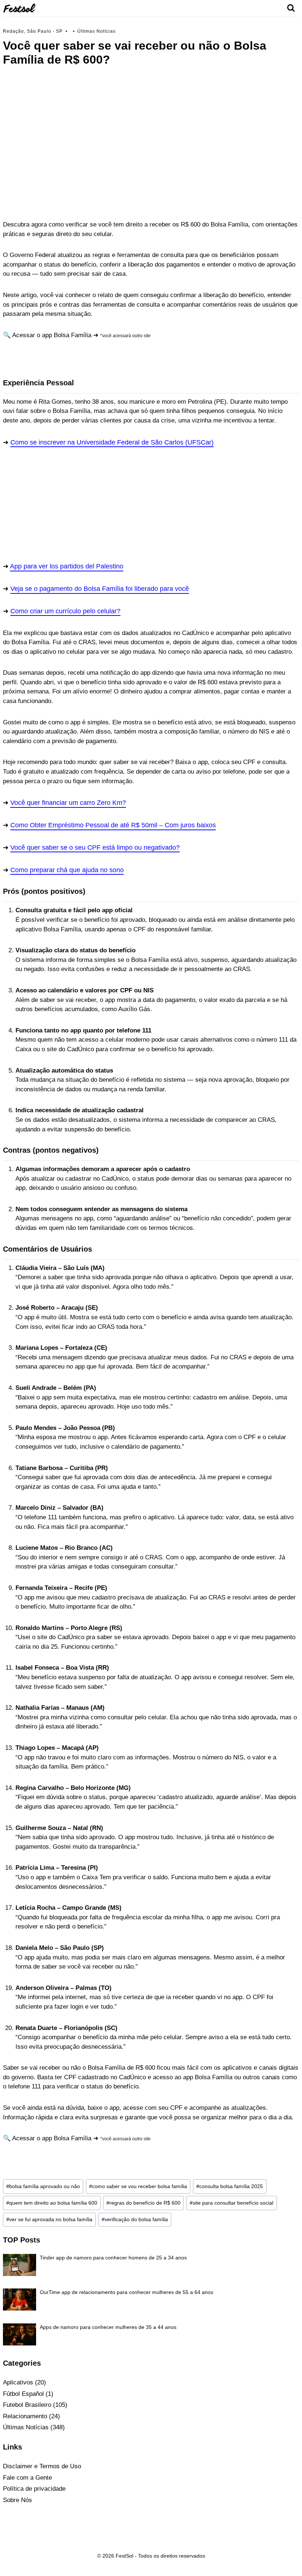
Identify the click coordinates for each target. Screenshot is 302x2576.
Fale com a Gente (27, 2478)
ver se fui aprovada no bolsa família (49, 2220)
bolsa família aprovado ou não (43, 2186)
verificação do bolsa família (135, 2220)
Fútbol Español (23, 2394)
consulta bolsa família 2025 (230, 2186)
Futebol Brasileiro (27, 2405)
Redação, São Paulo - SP (33, 31)
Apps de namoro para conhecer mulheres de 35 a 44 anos (108, 2327)
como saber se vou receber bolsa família (138, 2186)
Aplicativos (18, 2382)
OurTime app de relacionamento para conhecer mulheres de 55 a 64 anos (127, 2292)
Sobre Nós (17, 2500)
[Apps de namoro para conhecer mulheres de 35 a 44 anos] (20, 2334)
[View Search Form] (291, 8)
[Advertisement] (151, 119)
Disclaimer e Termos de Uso (42, 2466)
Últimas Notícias (96, 31)
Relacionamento (25, 2416)
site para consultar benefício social (231, 2203)
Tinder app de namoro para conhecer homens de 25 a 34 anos (113, 2258)
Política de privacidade (34, 2489)
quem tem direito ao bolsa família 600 (52, 2203)
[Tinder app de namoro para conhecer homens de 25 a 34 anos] (20, 2265)
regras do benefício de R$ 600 (143, 2203)
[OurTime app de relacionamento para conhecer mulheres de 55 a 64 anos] (20, 2300)
